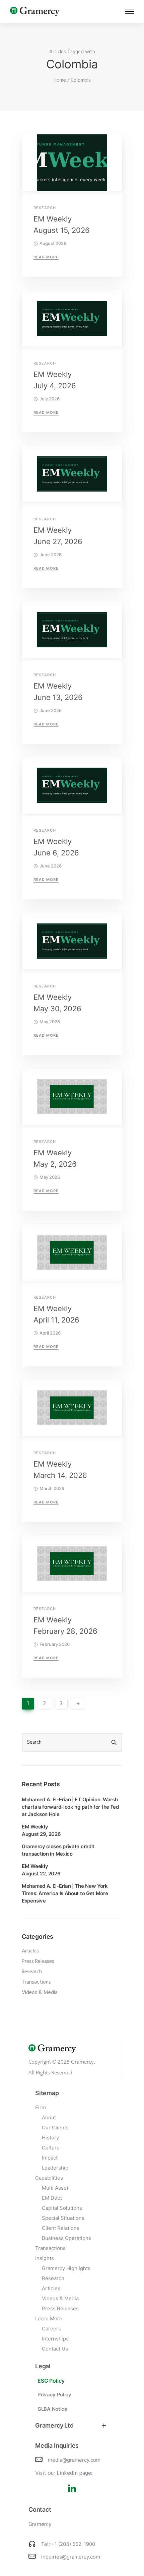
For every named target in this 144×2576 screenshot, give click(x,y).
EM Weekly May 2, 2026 (55, 1158)
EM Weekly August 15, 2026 (62, 224)
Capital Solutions (62, 2208)
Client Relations (61, 2228)
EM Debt (52, 2198)
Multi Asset (55, 2188)
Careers (51, 2329)
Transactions (36, 1982)
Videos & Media (40, 1993)
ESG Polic (50, 2381)
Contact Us (55, 2349)
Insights (45, 2258)
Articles (30, 1951)
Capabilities (49, 2178)
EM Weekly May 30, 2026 (57, 1003)
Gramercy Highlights (66, 2268)
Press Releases (38, 1961)
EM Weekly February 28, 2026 (65, 1625)
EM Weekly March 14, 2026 (60, 1470)
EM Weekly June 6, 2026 (56, 847)
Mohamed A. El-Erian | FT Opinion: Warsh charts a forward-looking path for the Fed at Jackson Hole (70, 1807)
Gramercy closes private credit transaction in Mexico (58, 1850)
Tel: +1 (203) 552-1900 (68, 2544)
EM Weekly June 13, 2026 (58, 692)
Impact (50, 2158)
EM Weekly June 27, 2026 (58, 536)
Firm (41, 2107)
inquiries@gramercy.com (71, 2557)
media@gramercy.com (74, 2460)
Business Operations (66, 2238)
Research (45, 208)
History (50, 2138)
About (49, 2117)
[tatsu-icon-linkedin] (72, 2488)
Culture (51, 2148)
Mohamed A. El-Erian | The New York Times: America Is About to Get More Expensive (65, 1893)
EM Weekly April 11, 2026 (56, 1314)
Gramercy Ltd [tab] (54, 2425)
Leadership (55, 2168)
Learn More (49, 2319)
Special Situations (63, 2218)
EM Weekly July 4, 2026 (55, 380)
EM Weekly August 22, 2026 (41, 1870)
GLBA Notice (52, 2409)
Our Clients (55, 2128)
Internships (55, 2339)
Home (60, 80)
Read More (46, 257)
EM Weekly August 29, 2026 (41, 1830)
